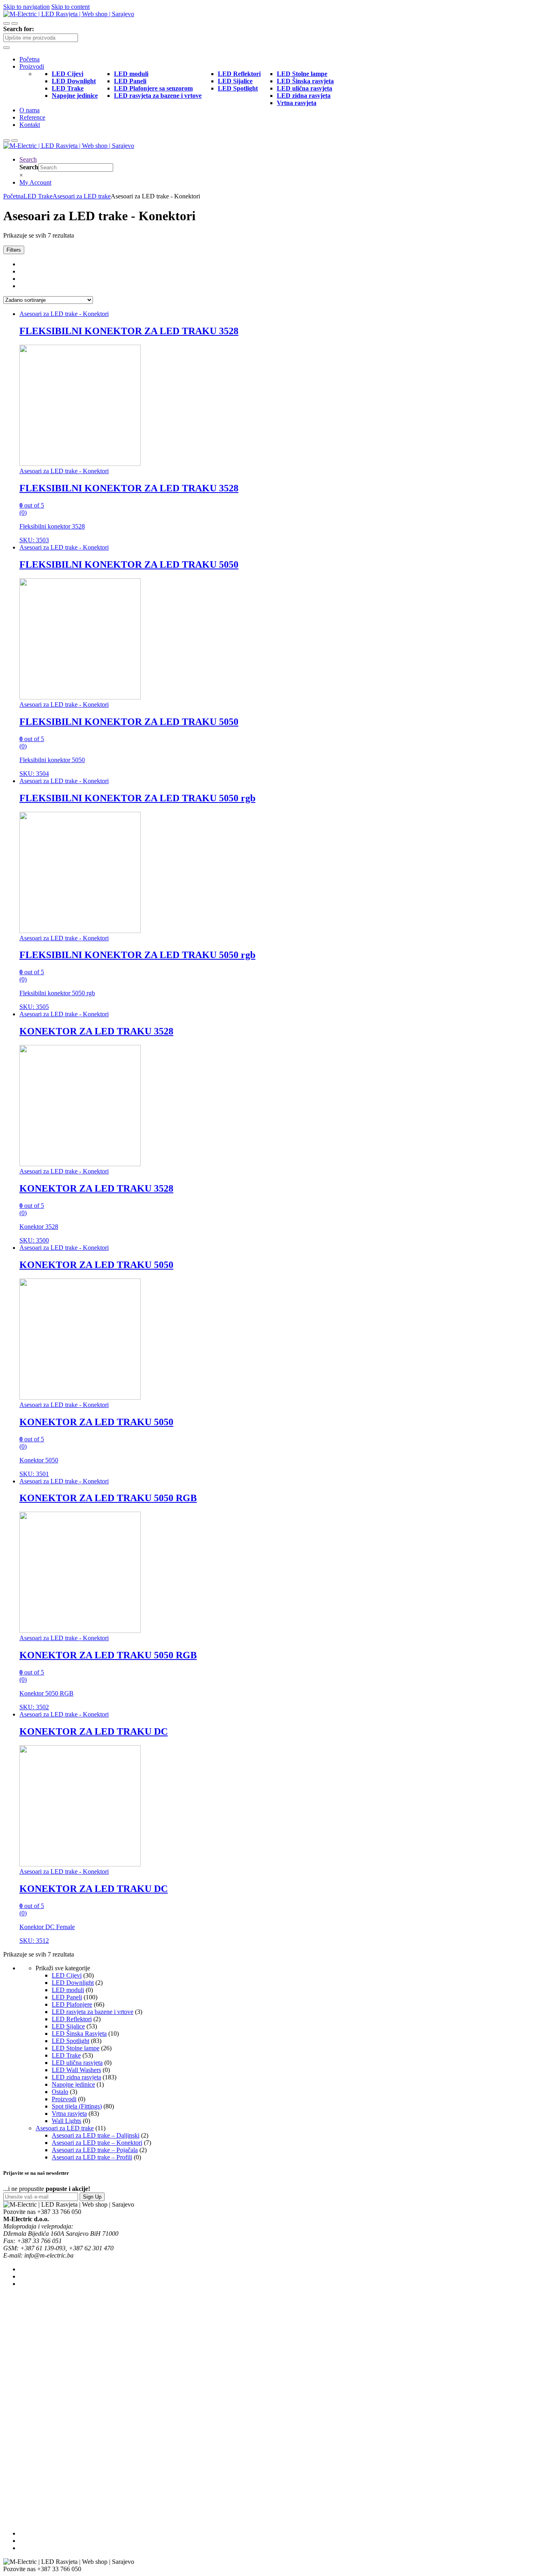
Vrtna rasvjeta (69, 2114)
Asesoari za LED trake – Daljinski (96, 2135)
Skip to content (71, 7)
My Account (35, 182)
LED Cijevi (67, 1975)
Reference (32, 117)
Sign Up (92, 2197)
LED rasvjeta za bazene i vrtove (93, 2012)
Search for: (19, 29)
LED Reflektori (72, 2019)
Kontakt (30, 125)
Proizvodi (32, 66)
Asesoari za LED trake (82, 196)
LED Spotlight (71, 2041)
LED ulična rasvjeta (77, 2063)
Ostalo (60, 2092)
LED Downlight (73, 1983)
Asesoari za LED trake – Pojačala (95, 2150)
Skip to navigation (26, 7)
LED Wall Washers (76, 2070)
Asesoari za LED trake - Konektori (64, 314)
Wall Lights (66, 2121)
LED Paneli (67, 1997)
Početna (29, 59)
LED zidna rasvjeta (76, 2077)
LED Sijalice (68, 2026)
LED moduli (68, 1990)
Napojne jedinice (73, 2084)
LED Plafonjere (72, 2004)
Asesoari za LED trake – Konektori (97, 2143)
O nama (29, 110)
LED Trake (38, 196)
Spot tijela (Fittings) (77, 2106)
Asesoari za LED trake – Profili (92, 2157)
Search (28, 159)
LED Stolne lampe (76, 2048)
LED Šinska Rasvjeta (79, 2034)
